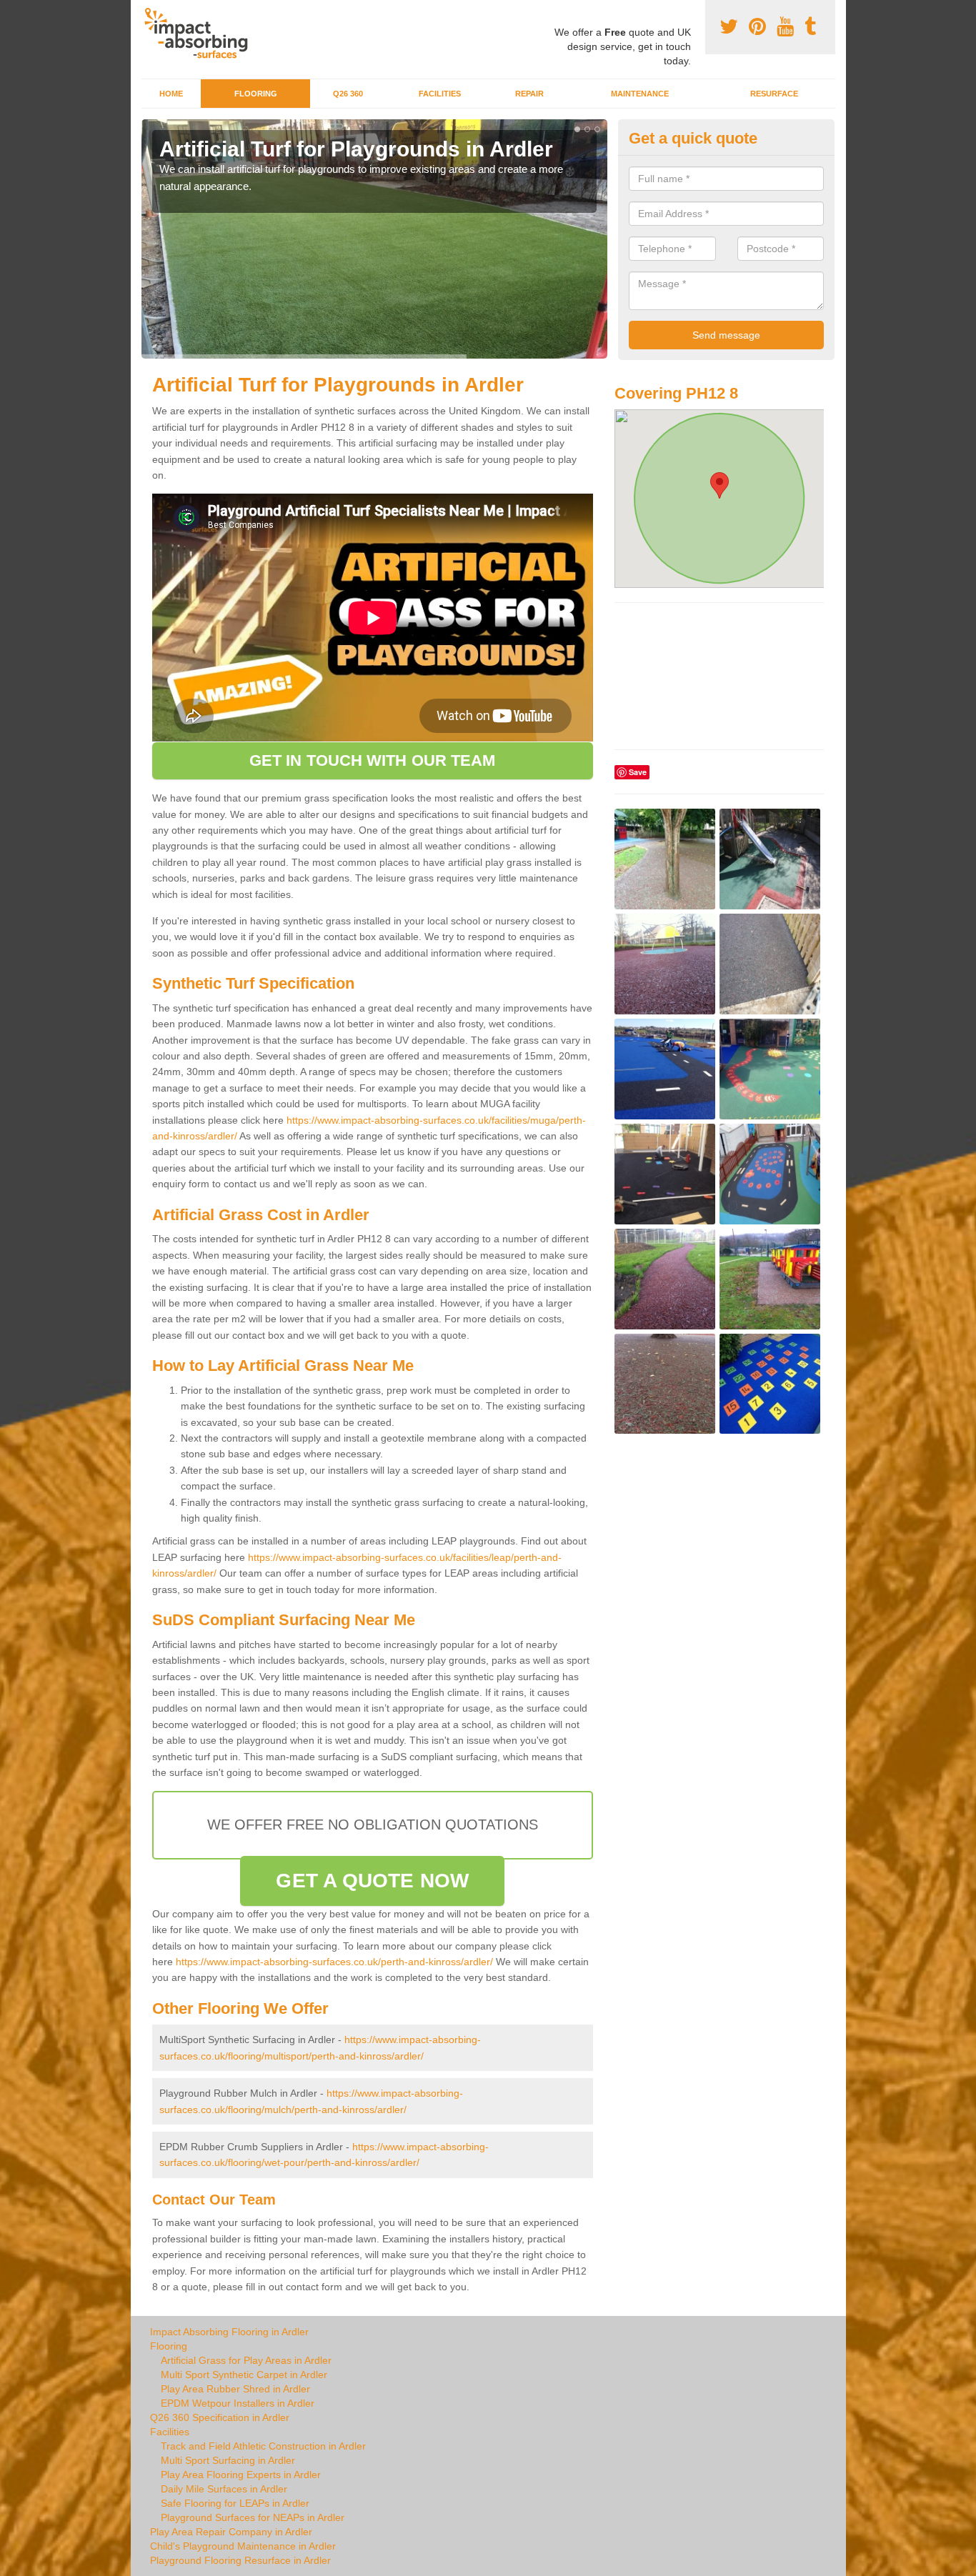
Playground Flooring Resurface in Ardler (240, 2560)
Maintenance (640, 94)
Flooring (256, 94)
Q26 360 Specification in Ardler (220, 2417)
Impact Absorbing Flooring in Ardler (229, 2332)
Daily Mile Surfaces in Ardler (224, 2489)
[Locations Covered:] (148, 12)
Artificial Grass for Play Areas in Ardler (246, 2360)
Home (171, 94)
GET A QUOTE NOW (372, 1881)
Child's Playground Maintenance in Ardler (243, 2546)
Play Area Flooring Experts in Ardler (241, 2475)
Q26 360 (348, 94)
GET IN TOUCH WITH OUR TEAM (373, 760)
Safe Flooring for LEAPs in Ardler (235, 2503)
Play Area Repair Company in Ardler (231, 2532)
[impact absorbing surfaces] (201, 33)
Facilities (440, 94)
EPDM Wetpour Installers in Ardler (238, 2403)
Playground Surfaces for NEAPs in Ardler (253, 2517)
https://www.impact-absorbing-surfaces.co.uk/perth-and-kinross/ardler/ (334, 1962)
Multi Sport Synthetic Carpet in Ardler (244, 2375)
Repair (529, 94)
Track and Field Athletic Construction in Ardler (263, 2446)
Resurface (774, 94)
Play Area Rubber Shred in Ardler (235, 2389)
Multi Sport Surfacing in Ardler (228, 2460)
